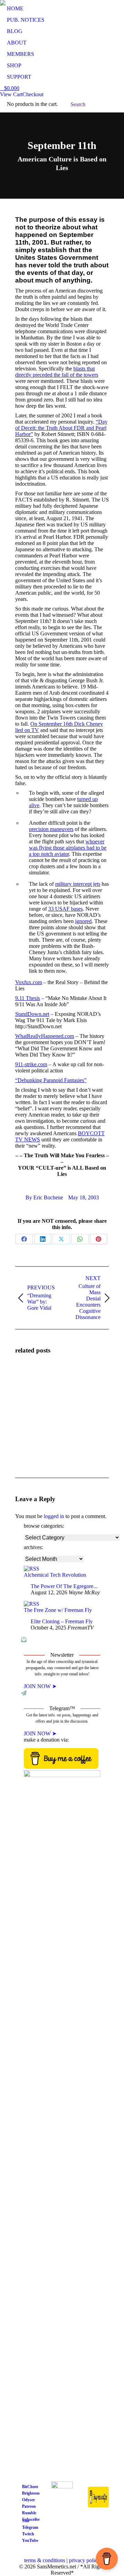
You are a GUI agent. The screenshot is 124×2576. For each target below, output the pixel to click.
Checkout (33, 94)
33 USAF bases (65, 909)
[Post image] (34, 1380)
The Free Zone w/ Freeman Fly (58, 1610)
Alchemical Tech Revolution (55, 1575)
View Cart (11, 94)
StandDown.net (32, 1014)
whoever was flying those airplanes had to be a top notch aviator (68, 848)
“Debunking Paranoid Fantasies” (51, 1080)
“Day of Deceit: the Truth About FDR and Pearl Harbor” (61, 428)
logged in (54, 1516)
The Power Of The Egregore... (64, 1586)
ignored (83, 921)
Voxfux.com (29, 982)
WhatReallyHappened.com (45, 1036)
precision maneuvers (51, 829)
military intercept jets (78, 884)
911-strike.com (31, 1064)
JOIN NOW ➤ (40, 1686)
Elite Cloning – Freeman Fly (62, 1621)
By (44, 1197)
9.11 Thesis (28, 998)
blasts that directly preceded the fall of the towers (57, 372)
